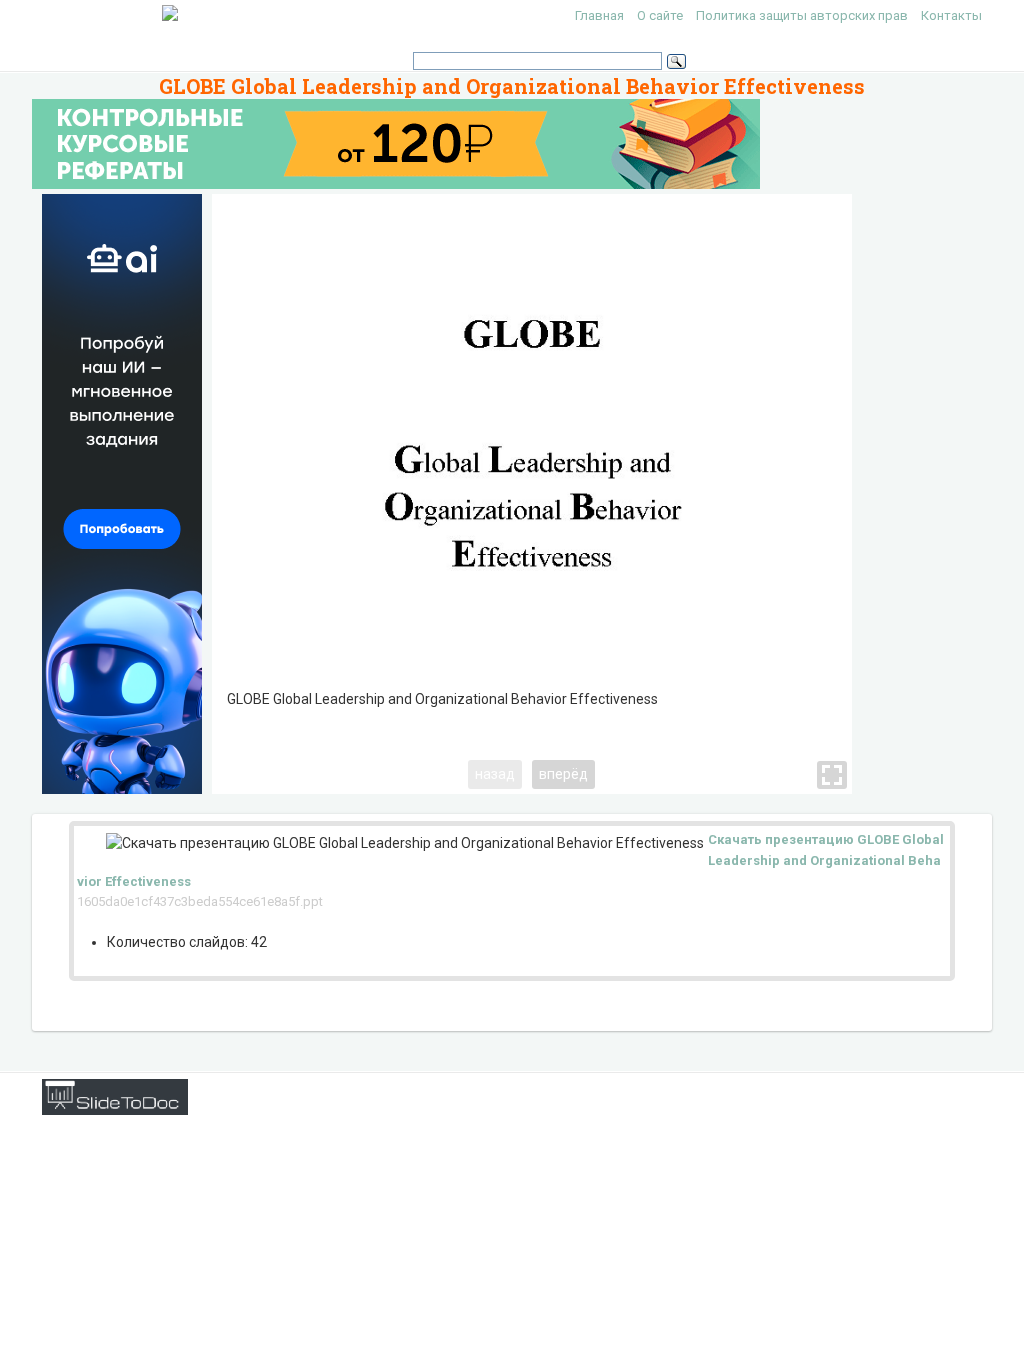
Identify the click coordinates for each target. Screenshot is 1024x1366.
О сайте (660, 15)
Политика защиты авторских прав (802, 15)
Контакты (951, 15)
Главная (599, 15)
